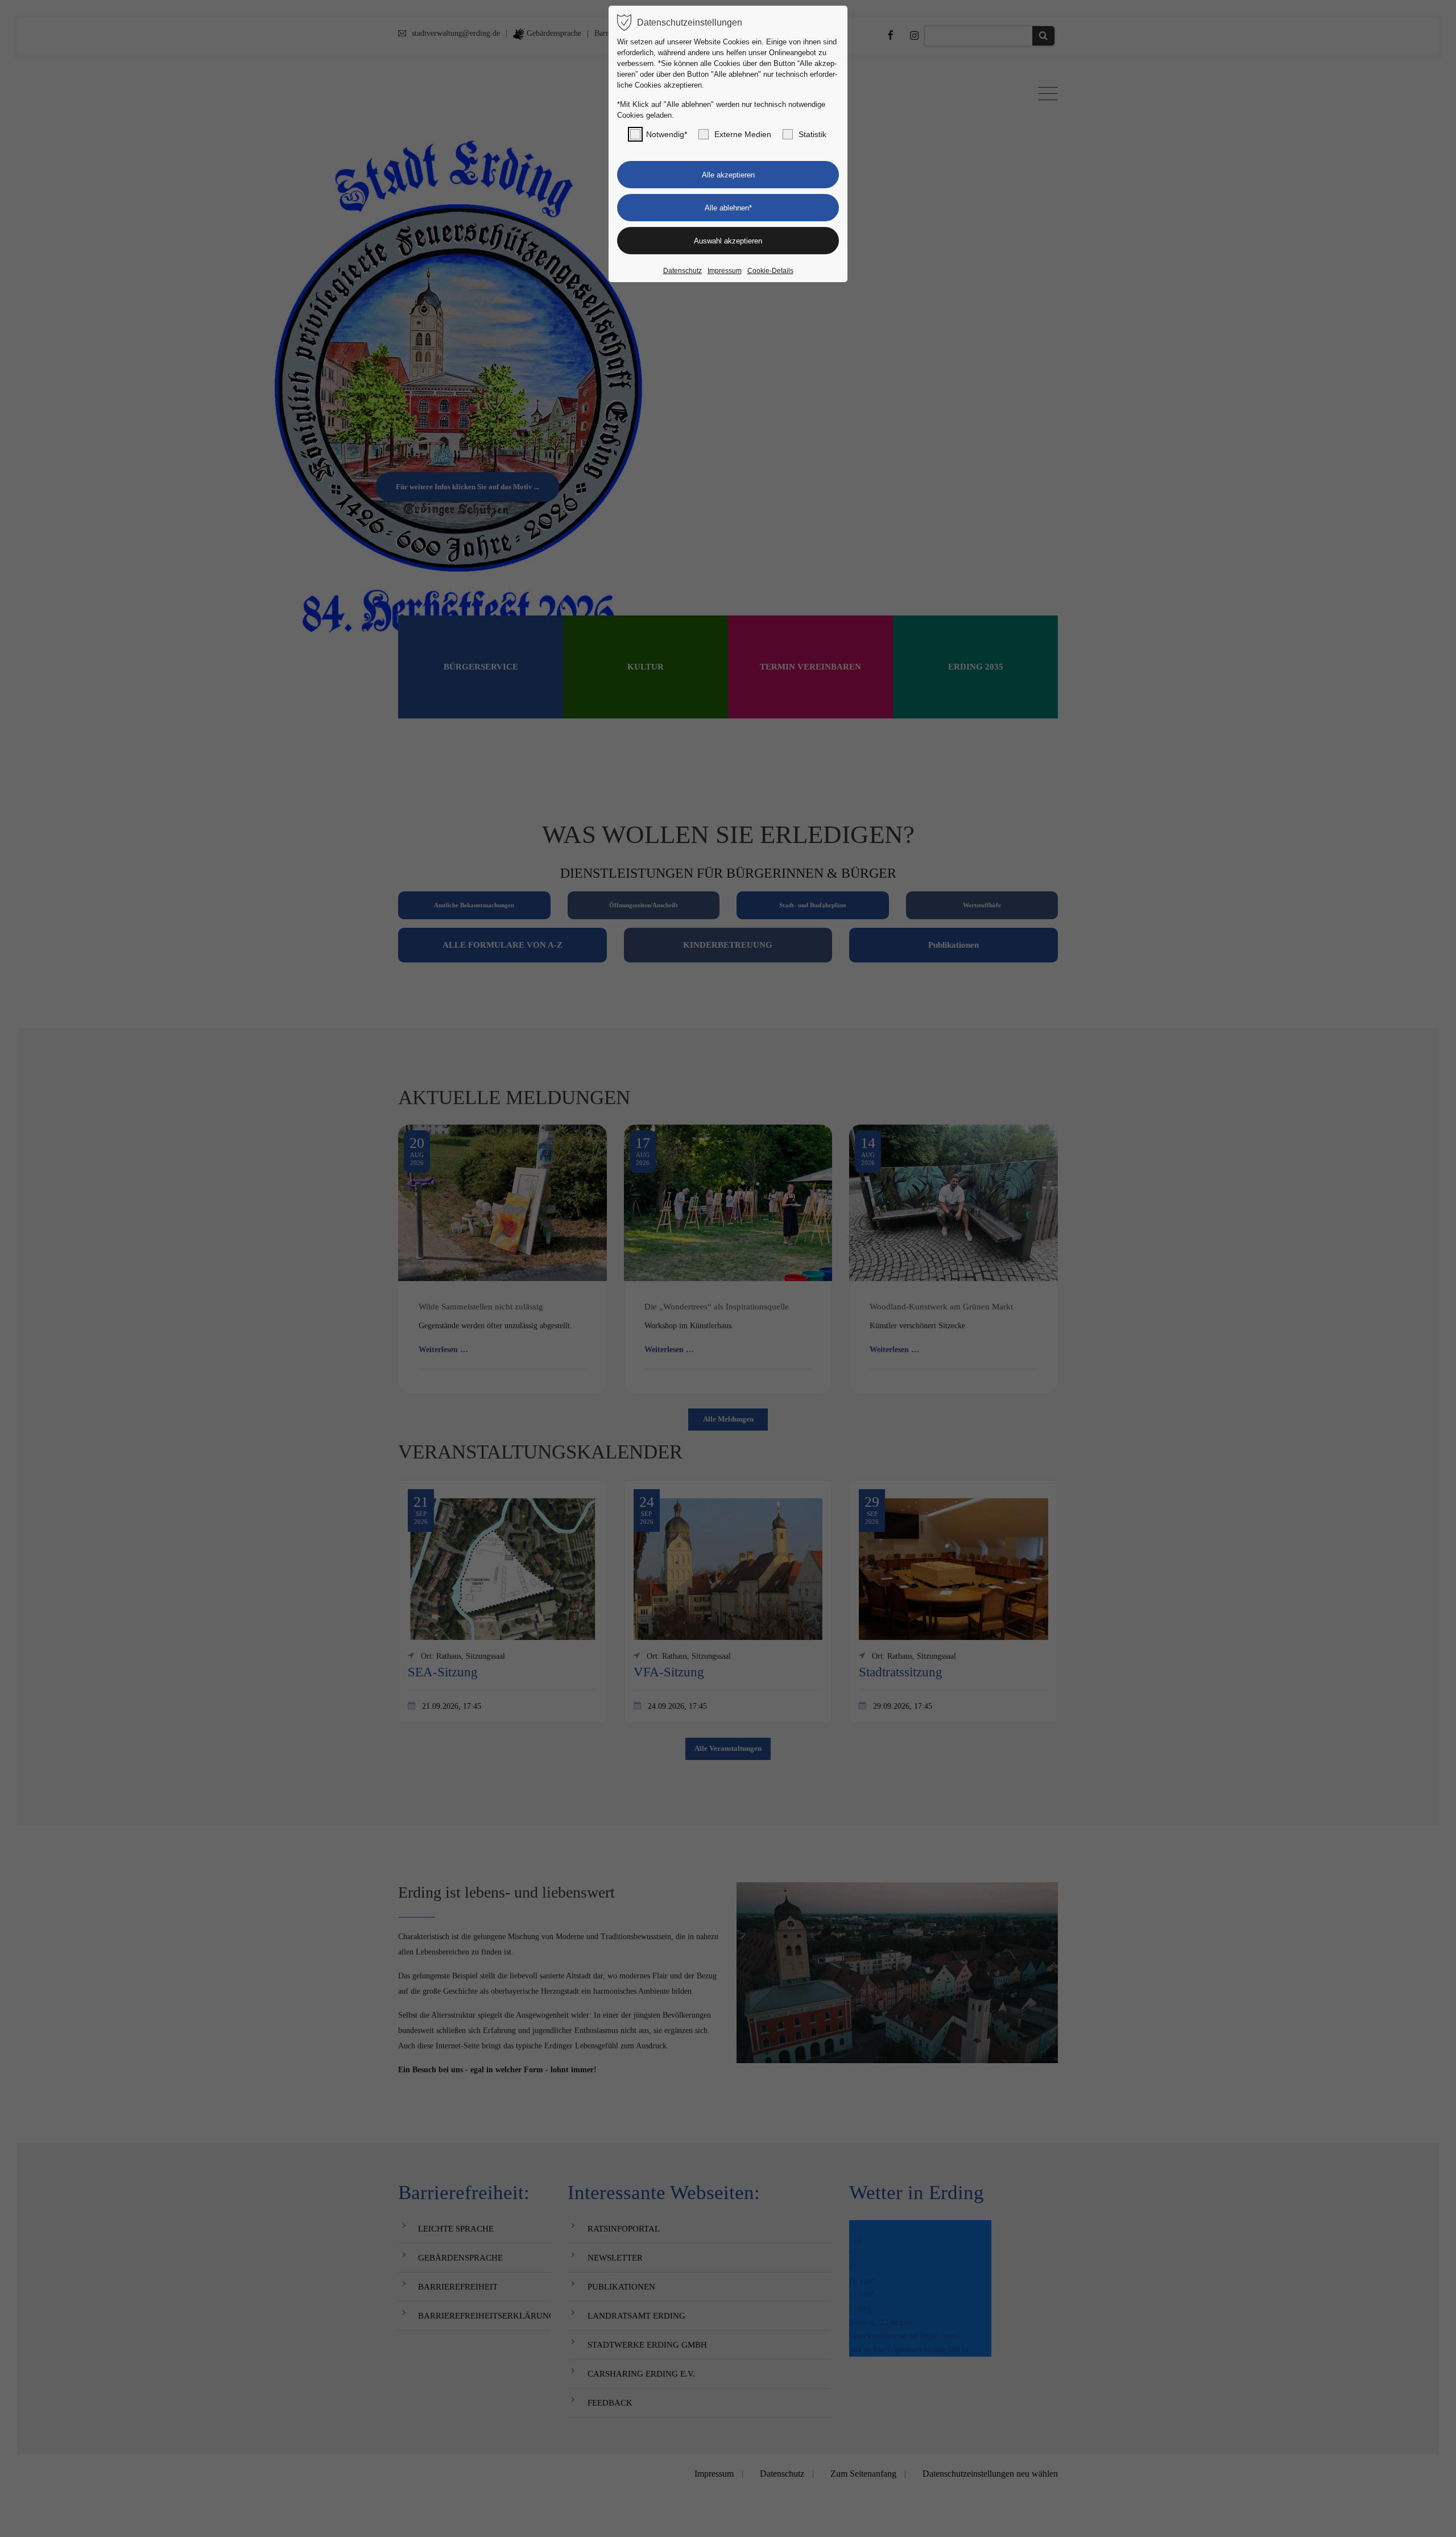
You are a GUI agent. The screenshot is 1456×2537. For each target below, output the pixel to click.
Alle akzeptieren (728, 175)
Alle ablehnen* (728, 208)
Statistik (812, 134)
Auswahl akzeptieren (728, 241)
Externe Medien (743, 134)
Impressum (725, 271)
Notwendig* (667, 134)
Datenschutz (682, 271)
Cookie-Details (770, 271)
